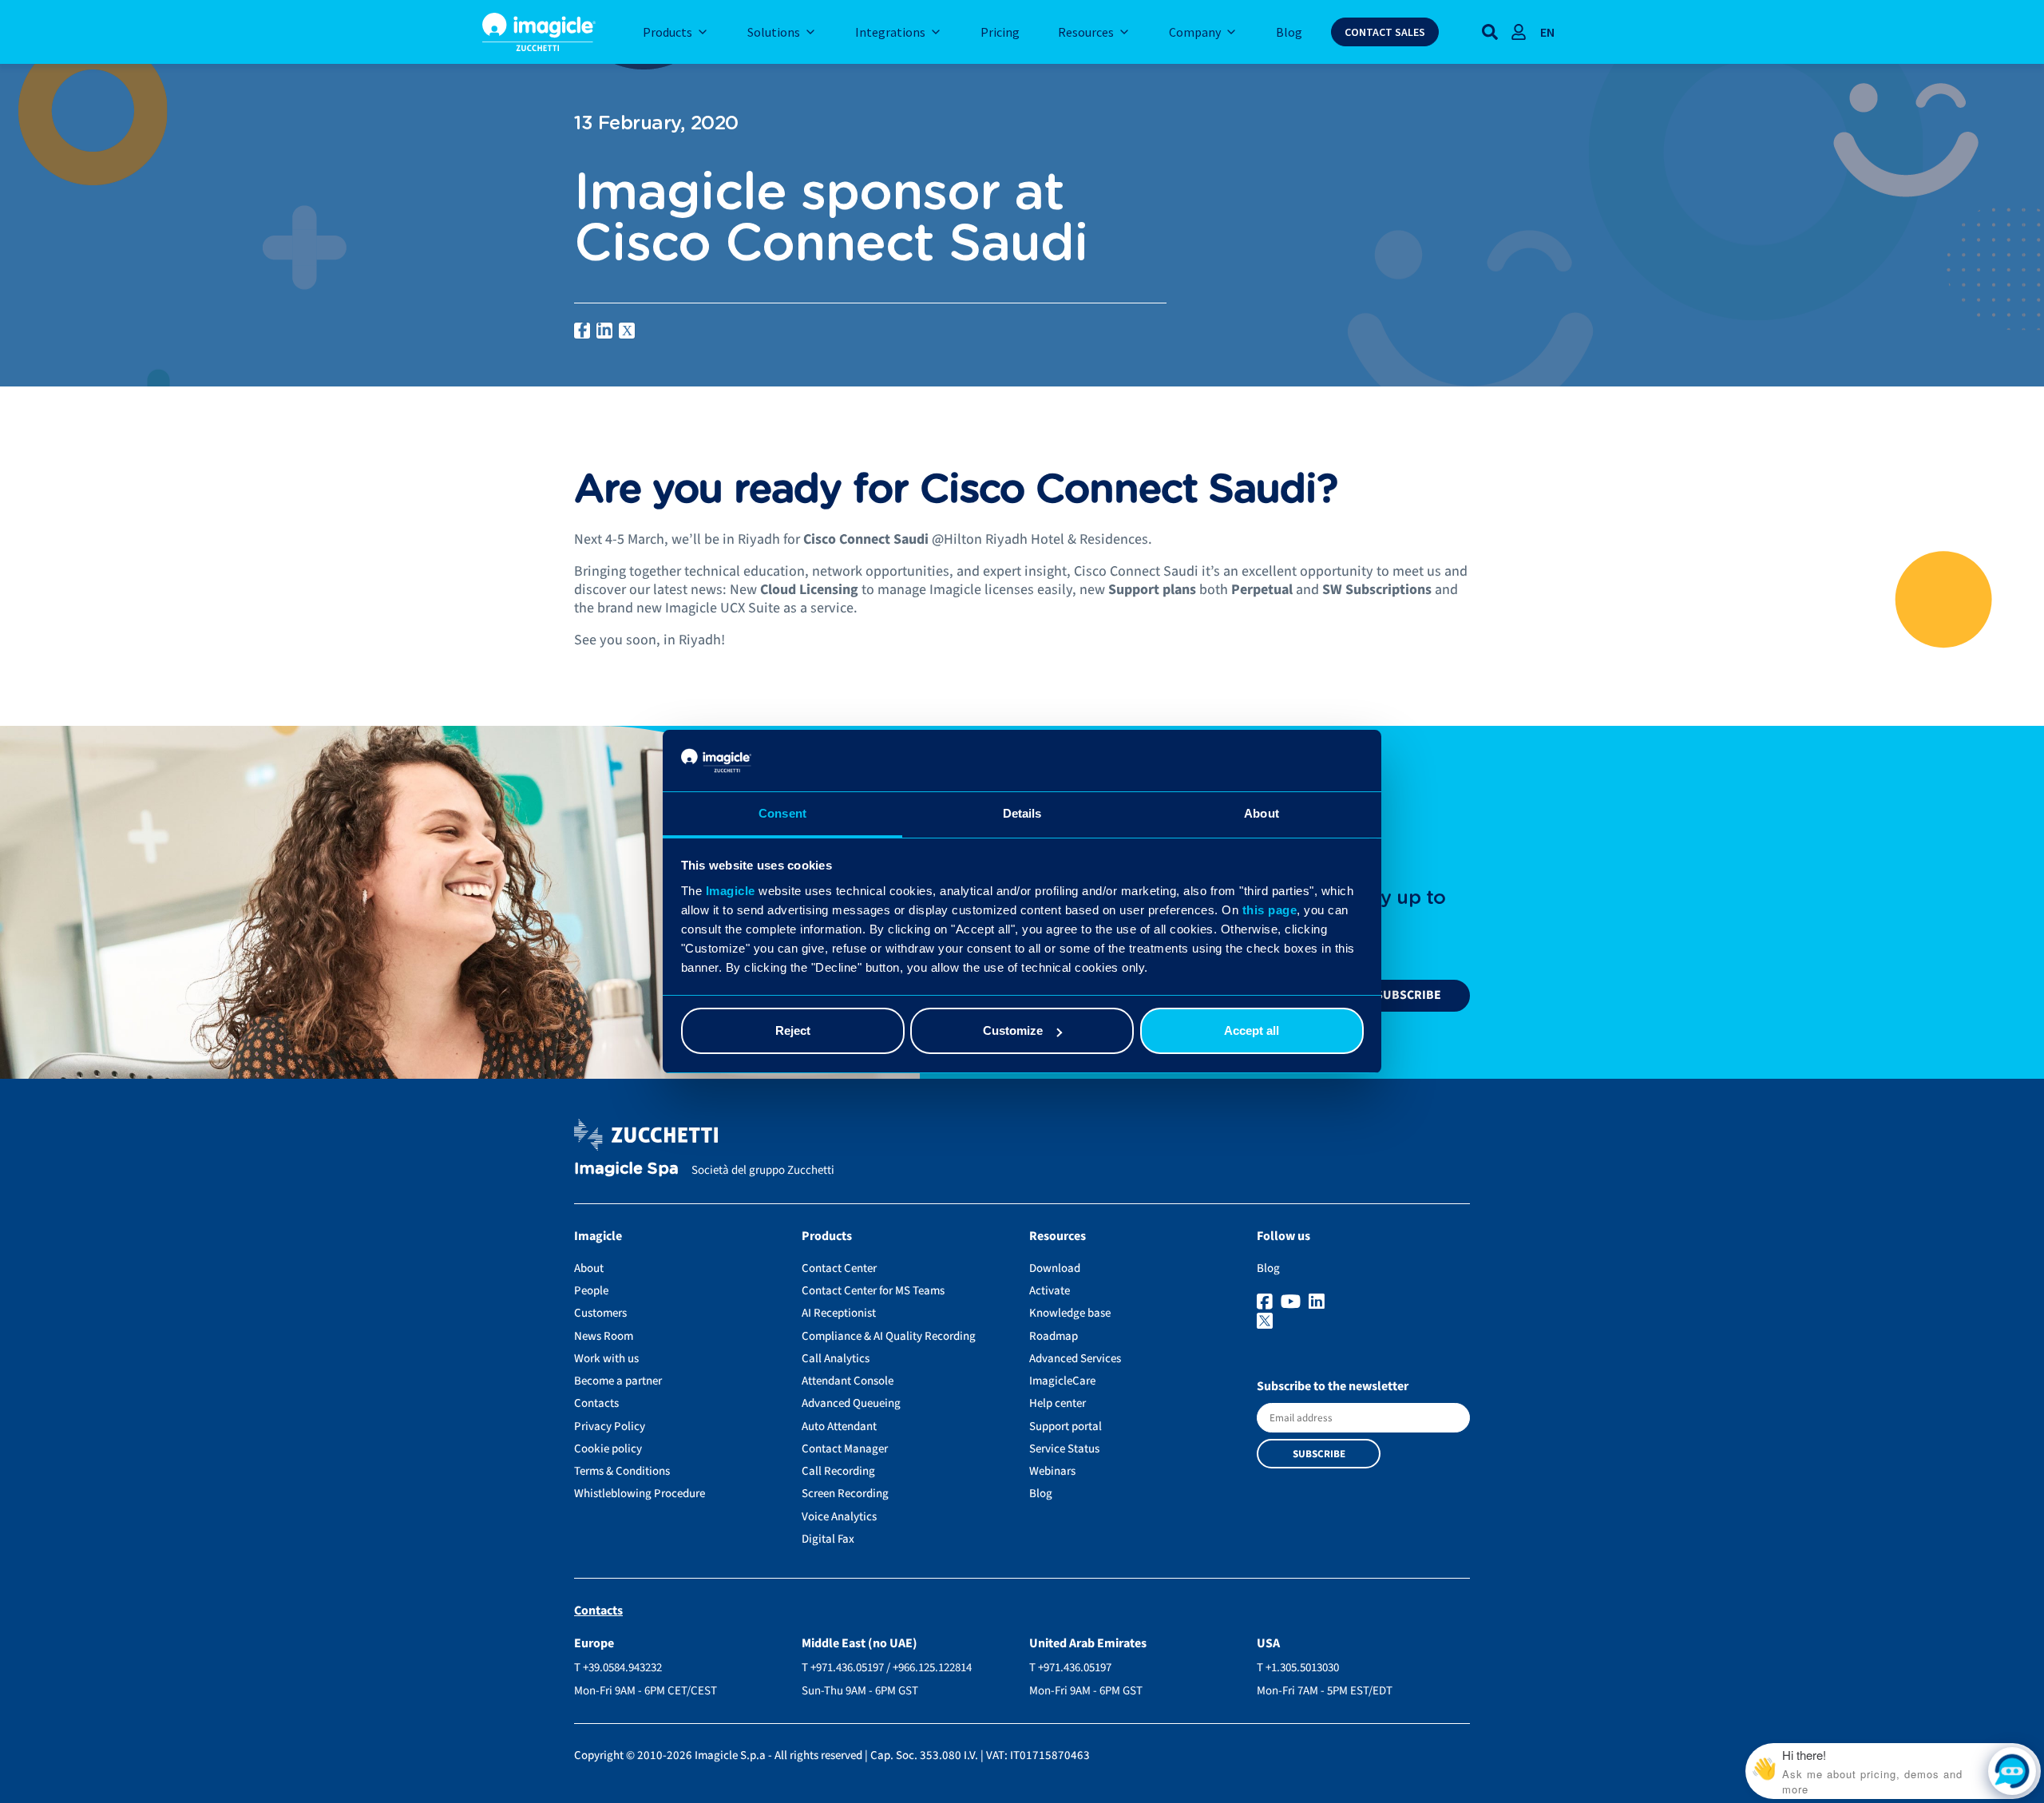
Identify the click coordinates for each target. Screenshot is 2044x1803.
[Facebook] (1267, 1302)
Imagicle (731, 891)
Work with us (606, 1359)
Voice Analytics (839, 1517)
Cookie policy (608, 1449)
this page (1270, 910)
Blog (1041, 1494)
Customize (1013, 1030)
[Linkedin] (1319, 1302)
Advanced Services (1075, 1359)
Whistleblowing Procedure (640, 1494)
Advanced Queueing (851, 1403)
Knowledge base (1070, 1313)
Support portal (1066, 1427)
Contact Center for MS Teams (873, 1291)
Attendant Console (848, 1381)
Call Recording (838, 1471)
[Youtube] (1293, 1302)
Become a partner (618, 1381)
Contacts (596, 1403)
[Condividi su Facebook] (582, 331)
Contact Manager (845, 1449)
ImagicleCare (1062, 1381)
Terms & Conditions (622, 1471)
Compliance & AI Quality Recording (889, 1336)
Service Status (1064, 1449)
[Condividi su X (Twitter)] (627, 331)
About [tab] (1262, 813)
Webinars (1052, 1471)
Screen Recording (845, 1494)
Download (1055, 1268)
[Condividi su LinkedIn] (604, 331)
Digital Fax (828, 1539)
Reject (793, 1030)
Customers (600, 1313)
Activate (1050, 1291)
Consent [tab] (782, 813)
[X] (1363, 1322)
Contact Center (839, 1268)
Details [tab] (1022, 813)
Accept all (1252, 1030)
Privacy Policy (610, 1427)
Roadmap (1054, 1336)
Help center (1058, 1403)
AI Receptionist (839, 1313)
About (589, 1268)
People (591, 1291)
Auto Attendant (839, 1427)
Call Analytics (836, 1359)
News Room (604, 1336)
